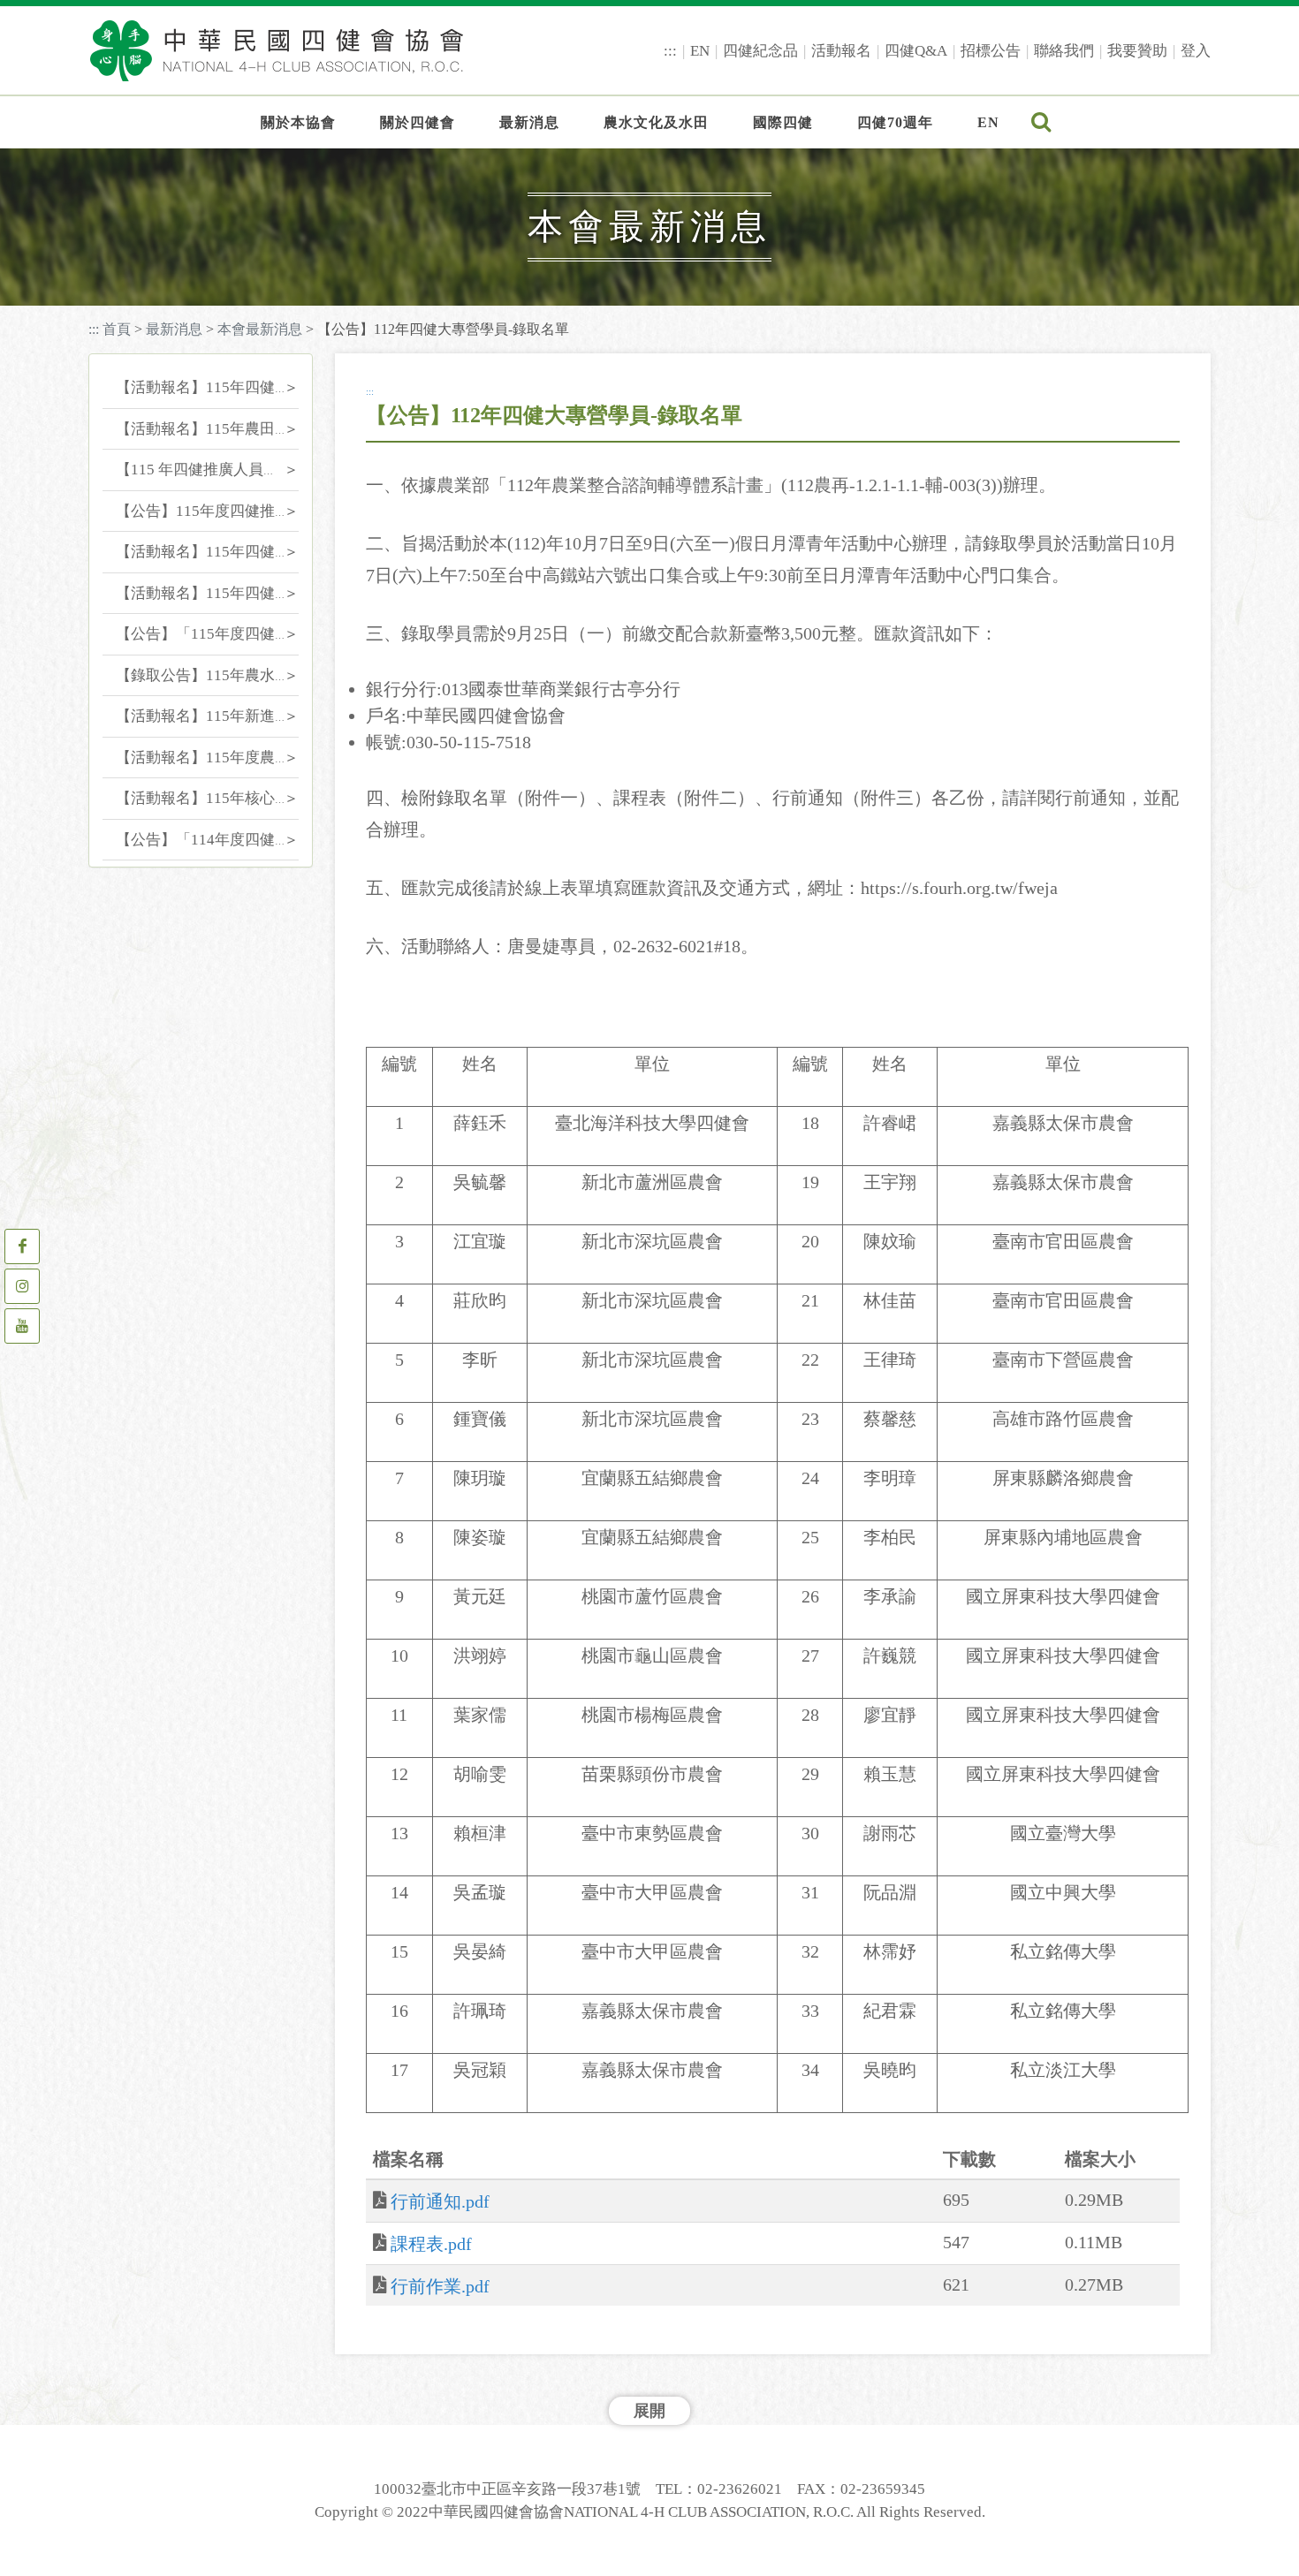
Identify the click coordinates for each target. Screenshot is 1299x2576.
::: (670, 51)
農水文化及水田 (656, 122)
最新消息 (529, 122)
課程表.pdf (431, 2244)
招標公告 (991, 51)
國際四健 (783, 122)
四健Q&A (916, 51)
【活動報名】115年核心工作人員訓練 (240, 798)
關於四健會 (418, 122)
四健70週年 (895, 122)
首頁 (117, 329)
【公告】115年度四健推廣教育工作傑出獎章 (263, 511)
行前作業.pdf (440, 2286)
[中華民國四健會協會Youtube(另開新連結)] (22, 1326)
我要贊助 (1137, 51)
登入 (1196, 51)
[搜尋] (1041, 123)
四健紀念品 (760, 51)
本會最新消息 (260, 329)
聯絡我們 (1064, 51)
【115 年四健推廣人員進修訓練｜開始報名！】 (272, 470)
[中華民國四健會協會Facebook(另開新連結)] (22, 1246)
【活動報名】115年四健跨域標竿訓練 (240, 552)
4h (210, 170)
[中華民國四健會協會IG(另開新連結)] (22, 1286)
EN (700, 51)
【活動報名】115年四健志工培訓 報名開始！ (265, 387)
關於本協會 (298, 122)
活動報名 (841, 51)
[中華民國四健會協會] (276, 50)
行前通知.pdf (440, 2201)
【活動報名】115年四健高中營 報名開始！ (257, 593)
